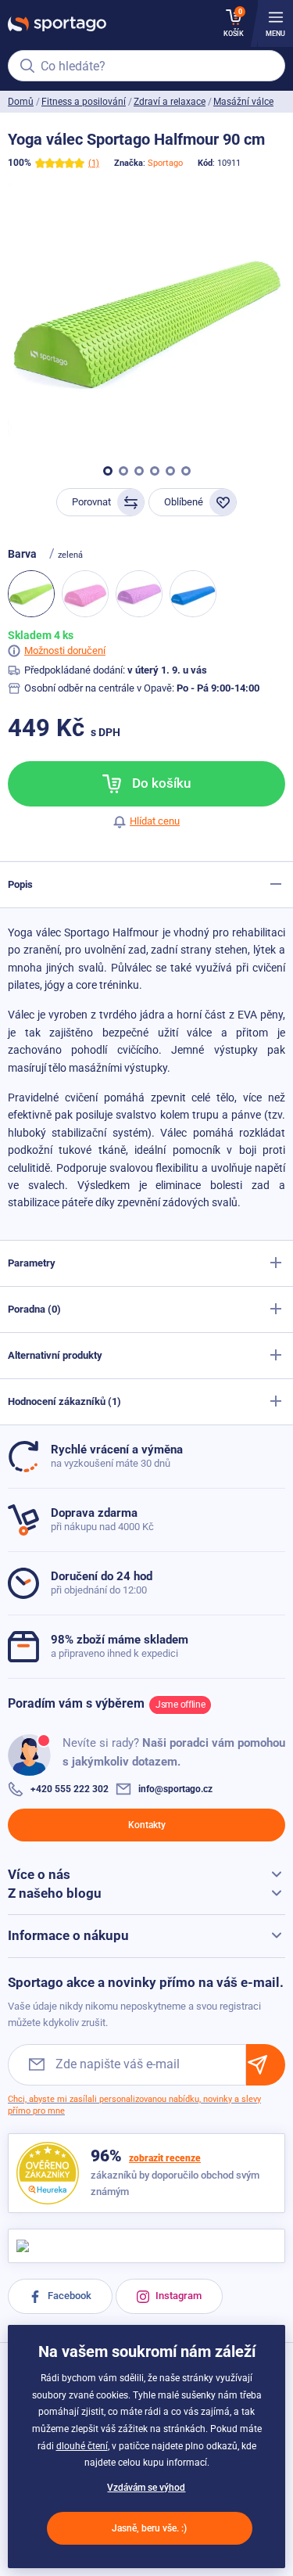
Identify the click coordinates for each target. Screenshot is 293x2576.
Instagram (177, 2296)
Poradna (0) (34, 1309)
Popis (20, 884)
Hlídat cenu (155, 821)
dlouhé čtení (82, 2446)
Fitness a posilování (84, 102)
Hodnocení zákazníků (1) (64, 1401)
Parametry (32, 1263)
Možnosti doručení (65, 650)
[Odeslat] (266, 2065)
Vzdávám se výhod (146, 2488)
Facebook (68, 2296)
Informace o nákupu (68, 1935)
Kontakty (147, 1825)
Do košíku (160, 783)
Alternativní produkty (55, 1355)
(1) (94, 163)
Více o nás (39, 1874)
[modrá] (193, 594)
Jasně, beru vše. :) (149, 2528)
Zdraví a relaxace (170, 102)
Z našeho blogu (55, 1893)
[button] (108, 471)
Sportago (165, 163)
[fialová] (139, 594)
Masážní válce (243, 102)
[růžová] (85, 594)
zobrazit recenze (165, 2158)
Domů (21, 102)
